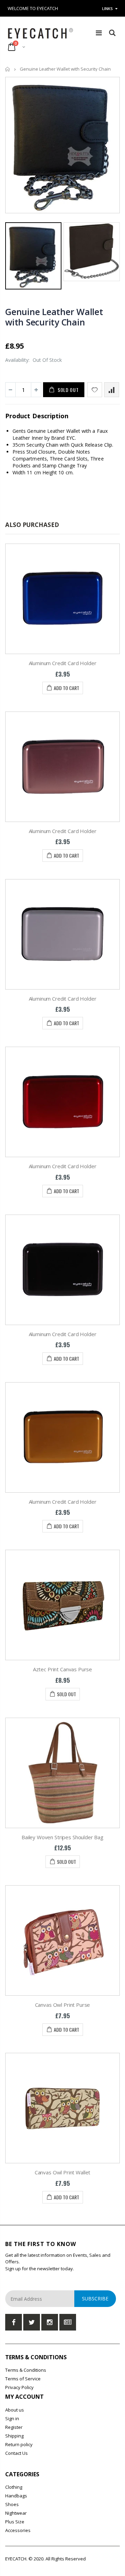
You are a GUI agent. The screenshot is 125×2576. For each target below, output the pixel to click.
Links (107, 8)
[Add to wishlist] (95, 390)
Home (8, 69)
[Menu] (99, 33)
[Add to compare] (112, 390)
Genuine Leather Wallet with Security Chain (54, 317)
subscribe (95, 2298)
